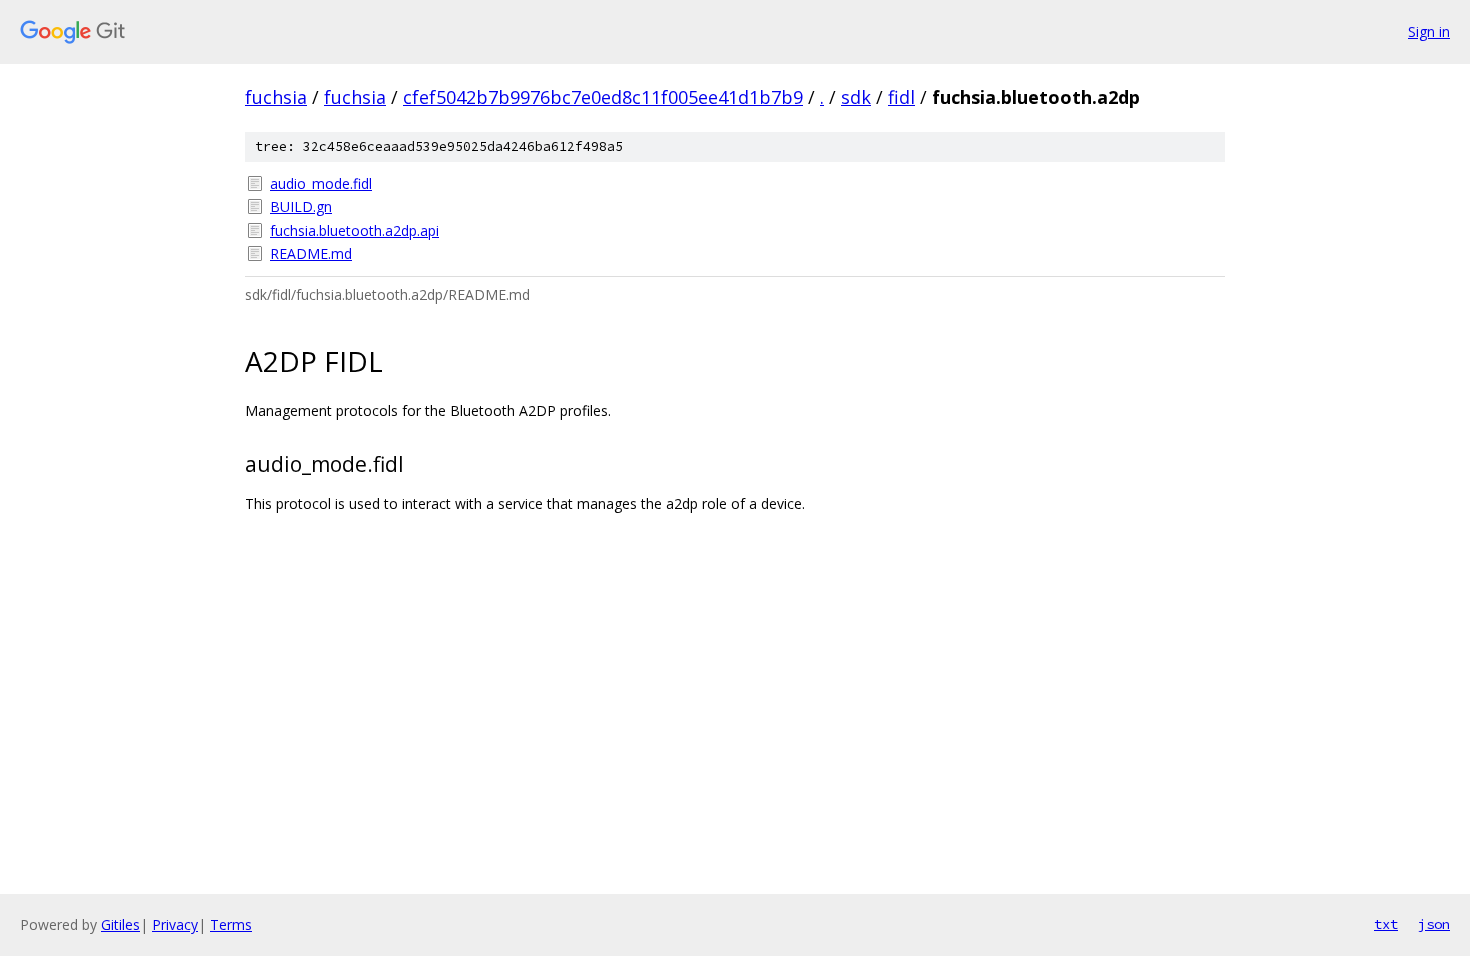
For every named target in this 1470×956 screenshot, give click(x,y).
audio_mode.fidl (321, 183)
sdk (856, 97)
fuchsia (276, 97)
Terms (231, 924)
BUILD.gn (301, 206)
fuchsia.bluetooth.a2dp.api (354, 230)
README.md (311, 253)
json (1434, 924)
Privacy (175, 924)
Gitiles (120, 924)
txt (1386, 924)
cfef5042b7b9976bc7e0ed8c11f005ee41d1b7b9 (603, 97)
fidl (901, 97)
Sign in (1429, 31)
